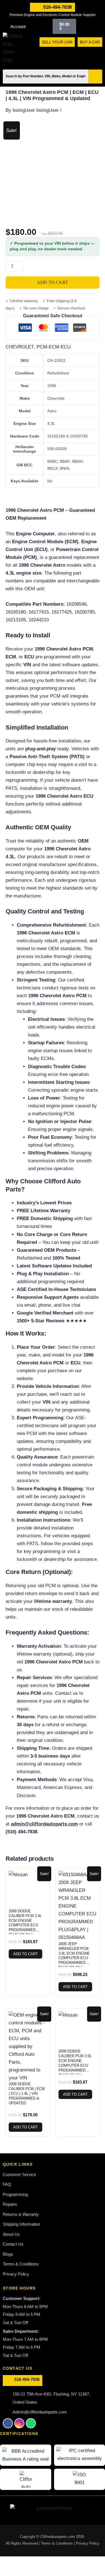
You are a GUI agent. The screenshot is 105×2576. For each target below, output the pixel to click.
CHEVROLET (20, 347)
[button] (100, 53)
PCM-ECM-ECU (54, 347)
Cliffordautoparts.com (58, 2537)
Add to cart (53, 282)
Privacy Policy (88, 2543)
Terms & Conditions (57, 2543)
